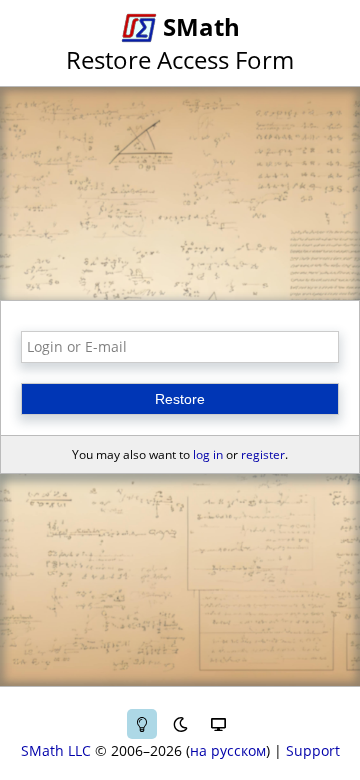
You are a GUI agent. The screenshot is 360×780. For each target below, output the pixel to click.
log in (208, 454)
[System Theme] (218, 724)
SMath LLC (56, 750)
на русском (228, 750)
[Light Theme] (142, 724)
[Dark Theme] (180, 724)
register (263, 454)
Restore (180, 399)
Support (313, 750)
